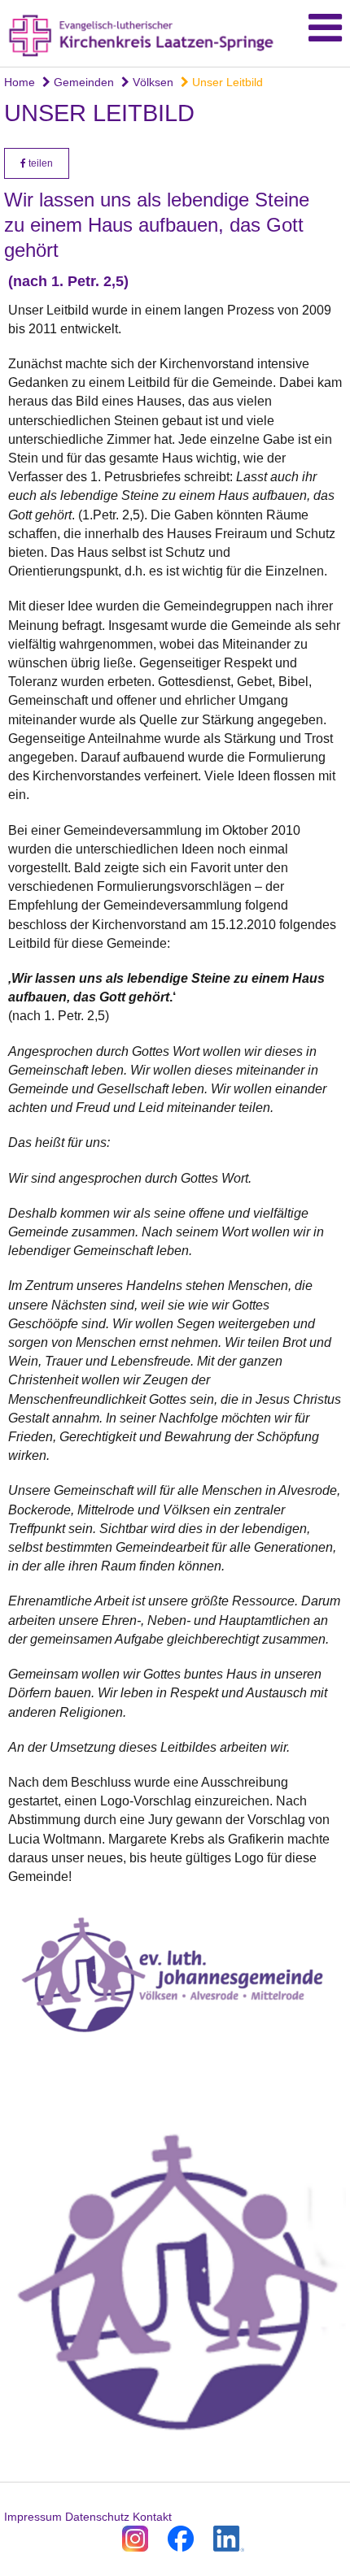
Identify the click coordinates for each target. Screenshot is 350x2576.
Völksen (151, 82)
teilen (39, 163)
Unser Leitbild (226, 82)
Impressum (33, 2517)
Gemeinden (82, 82)
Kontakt (152, 2517)
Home (20, 82)
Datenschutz (97, 2517)
